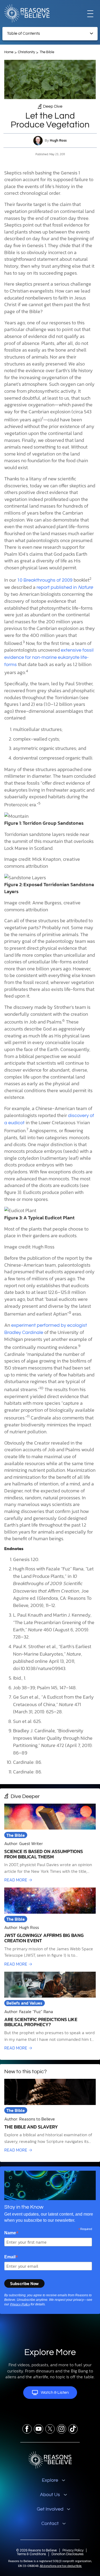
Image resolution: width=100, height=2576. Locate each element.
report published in (65, 587)
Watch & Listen (55, 2392)
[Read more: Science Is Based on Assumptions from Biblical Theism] (50, 1843)
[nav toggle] (90, 13)
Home (9, 52)
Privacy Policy (20, 2304)
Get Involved (50, 2509)
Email (11, 2257)
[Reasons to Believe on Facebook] (27, 2429)
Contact (50, 2524)
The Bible (47, 52)
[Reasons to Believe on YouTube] (39, 2429)
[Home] (50, 2460)
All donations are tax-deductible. (61, 2566)
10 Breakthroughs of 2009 (45, 580)
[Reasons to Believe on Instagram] (61, 2429)
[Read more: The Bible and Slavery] (50, 2116)
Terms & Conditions (31, 2554)
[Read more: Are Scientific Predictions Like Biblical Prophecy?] (50, 2011)
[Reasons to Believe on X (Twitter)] (50, 2429)
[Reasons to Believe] (27, 13)
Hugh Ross (58, 140)
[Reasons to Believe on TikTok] (73, 2429)
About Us (50, 2495)
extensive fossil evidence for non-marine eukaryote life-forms (49, 657)
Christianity (26, 52)
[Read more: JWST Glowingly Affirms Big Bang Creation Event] (50, 1927)
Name (11, 2233)
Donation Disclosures (67, 2554)
